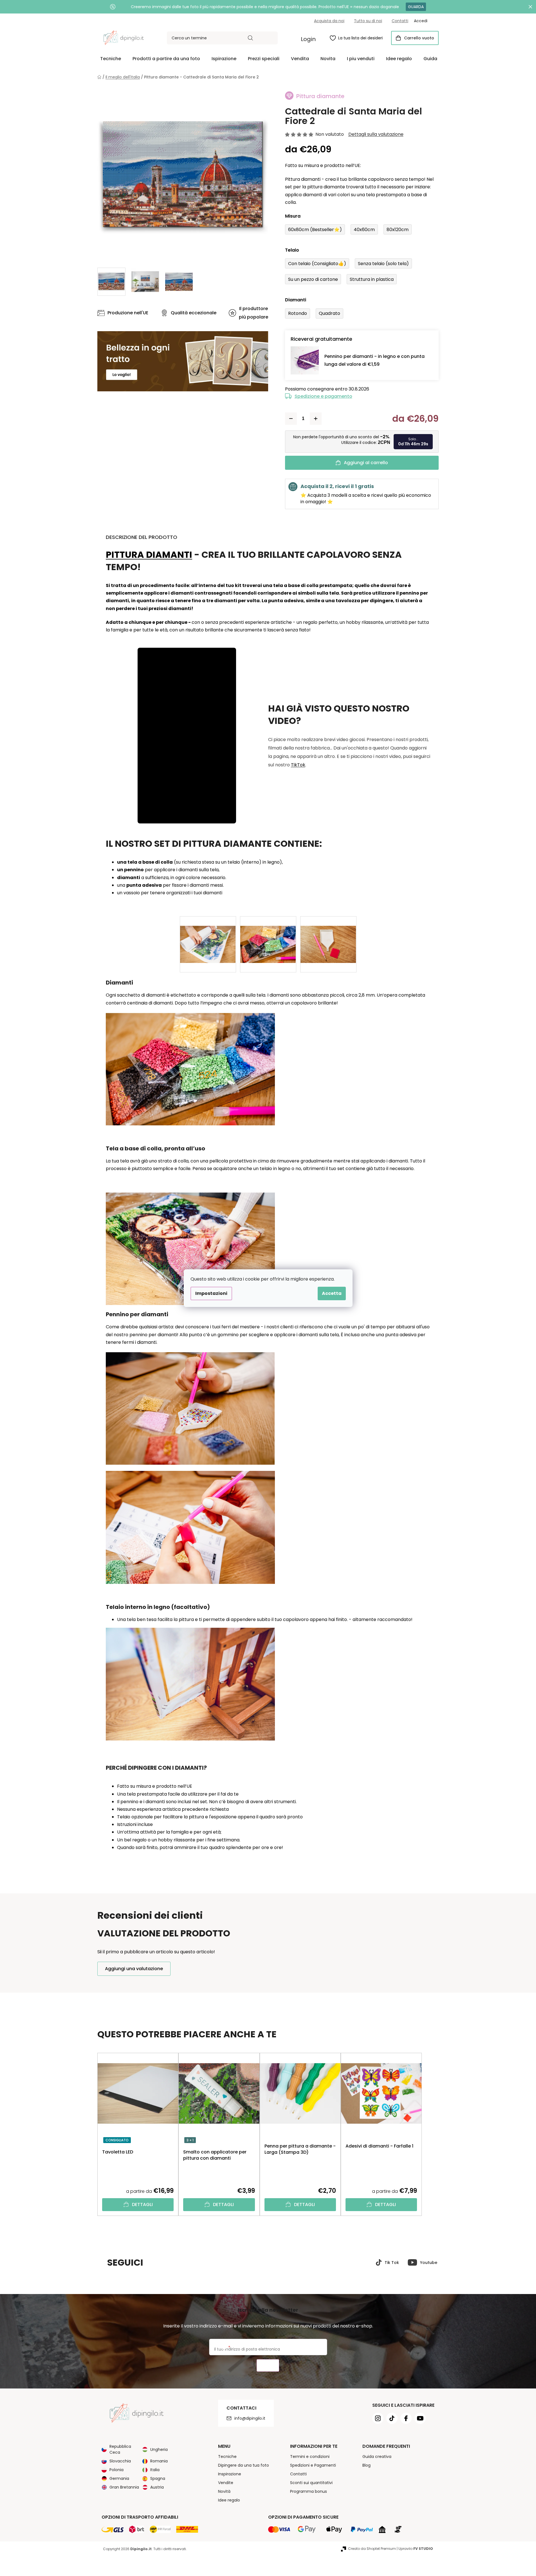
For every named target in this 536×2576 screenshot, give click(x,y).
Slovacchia (120, 2461)
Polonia (116, 2470)
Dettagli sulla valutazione (376, 134)
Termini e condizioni (310, 2457)
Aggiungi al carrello (366, 463)
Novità (224, 2491)
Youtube (429, 2263)
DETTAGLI (142, 2204)
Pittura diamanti (149, 555)
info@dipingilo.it (250, 2418)
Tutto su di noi (368, 21)
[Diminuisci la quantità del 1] (291, 419)
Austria (157, 2487)
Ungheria (159, 2449)
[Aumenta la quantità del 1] (316, 419)
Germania (119, 2478)
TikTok (298, 765)
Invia (268, 2366)
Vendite (226, 2483)
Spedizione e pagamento (323, 396)
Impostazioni (211, 1293)
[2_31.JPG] (328, 935)
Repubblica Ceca (120, 2449)
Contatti (400, 21)
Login (308, 39)
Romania (159, 2461)
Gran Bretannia (124, 2487)
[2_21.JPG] (268, 935)
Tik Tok (392, 2263)
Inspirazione (230, 2474)
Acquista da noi (329, 21)
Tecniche (227, 2457)
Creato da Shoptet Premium (372, 2549)
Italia (155, 2470)
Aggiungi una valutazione (134, 1969)
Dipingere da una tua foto (244, 2465)
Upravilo (416, 2549)
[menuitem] (111, 59)
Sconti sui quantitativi (311, 2483)
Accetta (332, 1293)
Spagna (158, 2478)
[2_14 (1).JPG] (208, 935)
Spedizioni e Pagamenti (313, 2465)
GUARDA (416, 7)
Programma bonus (309, 2491)
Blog (366, 2465)
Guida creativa (377, 2457)
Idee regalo (229, 2500)
